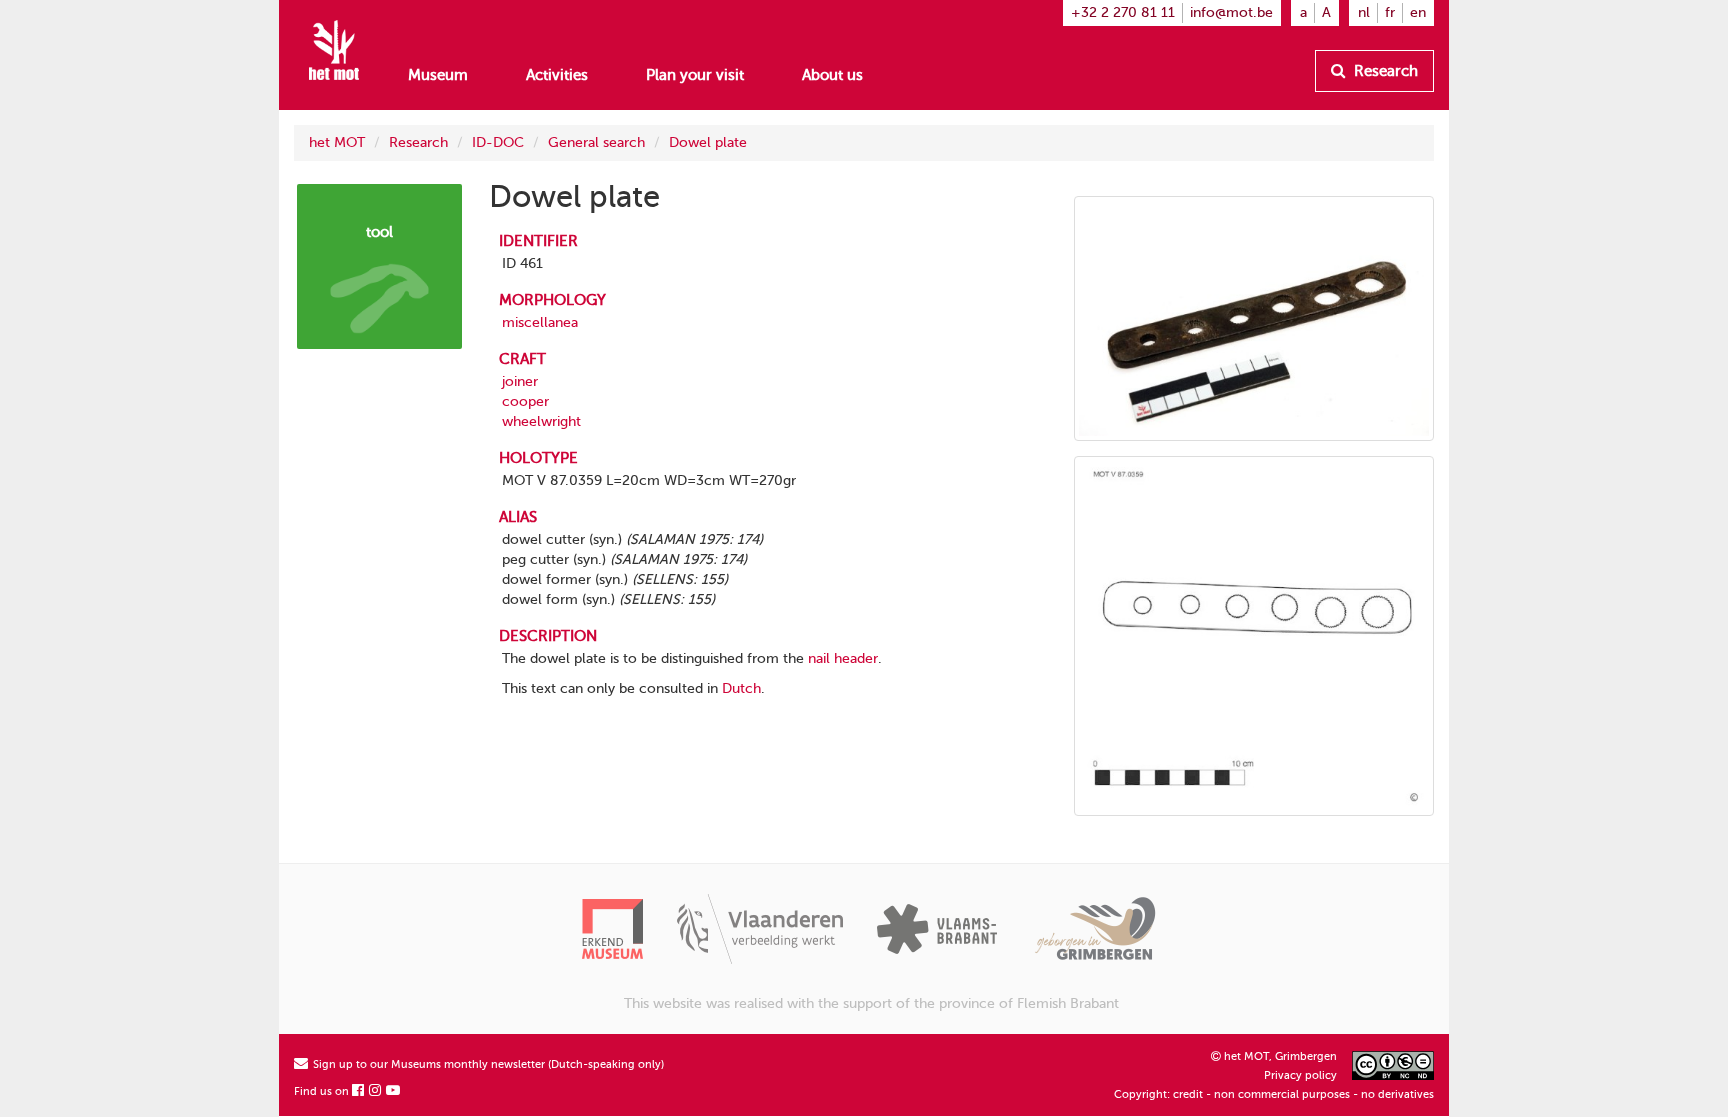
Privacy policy (1300, 1075)
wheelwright (541, 421)
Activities (557, 75)
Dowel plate (708, 142)
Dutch (741, 688)
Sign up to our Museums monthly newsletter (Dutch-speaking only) (487, 1064)
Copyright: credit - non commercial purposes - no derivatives (1274, 1094)
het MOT (337, 142)
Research (1384, 71)
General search (596, 142)
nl (1364, 12)
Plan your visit (695, 75)
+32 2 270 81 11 (1123, 12)
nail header (843, 658)
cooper (525, 401)
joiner (520, 381)
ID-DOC (498, 142)
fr (1390, 12)
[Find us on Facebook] (359, 1091)
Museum (438, 75)
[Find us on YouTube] (394, 1091)
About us (832, 75)
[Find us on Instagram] (376, 1091)
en (1418, 12)
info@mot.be (1231, 12)
